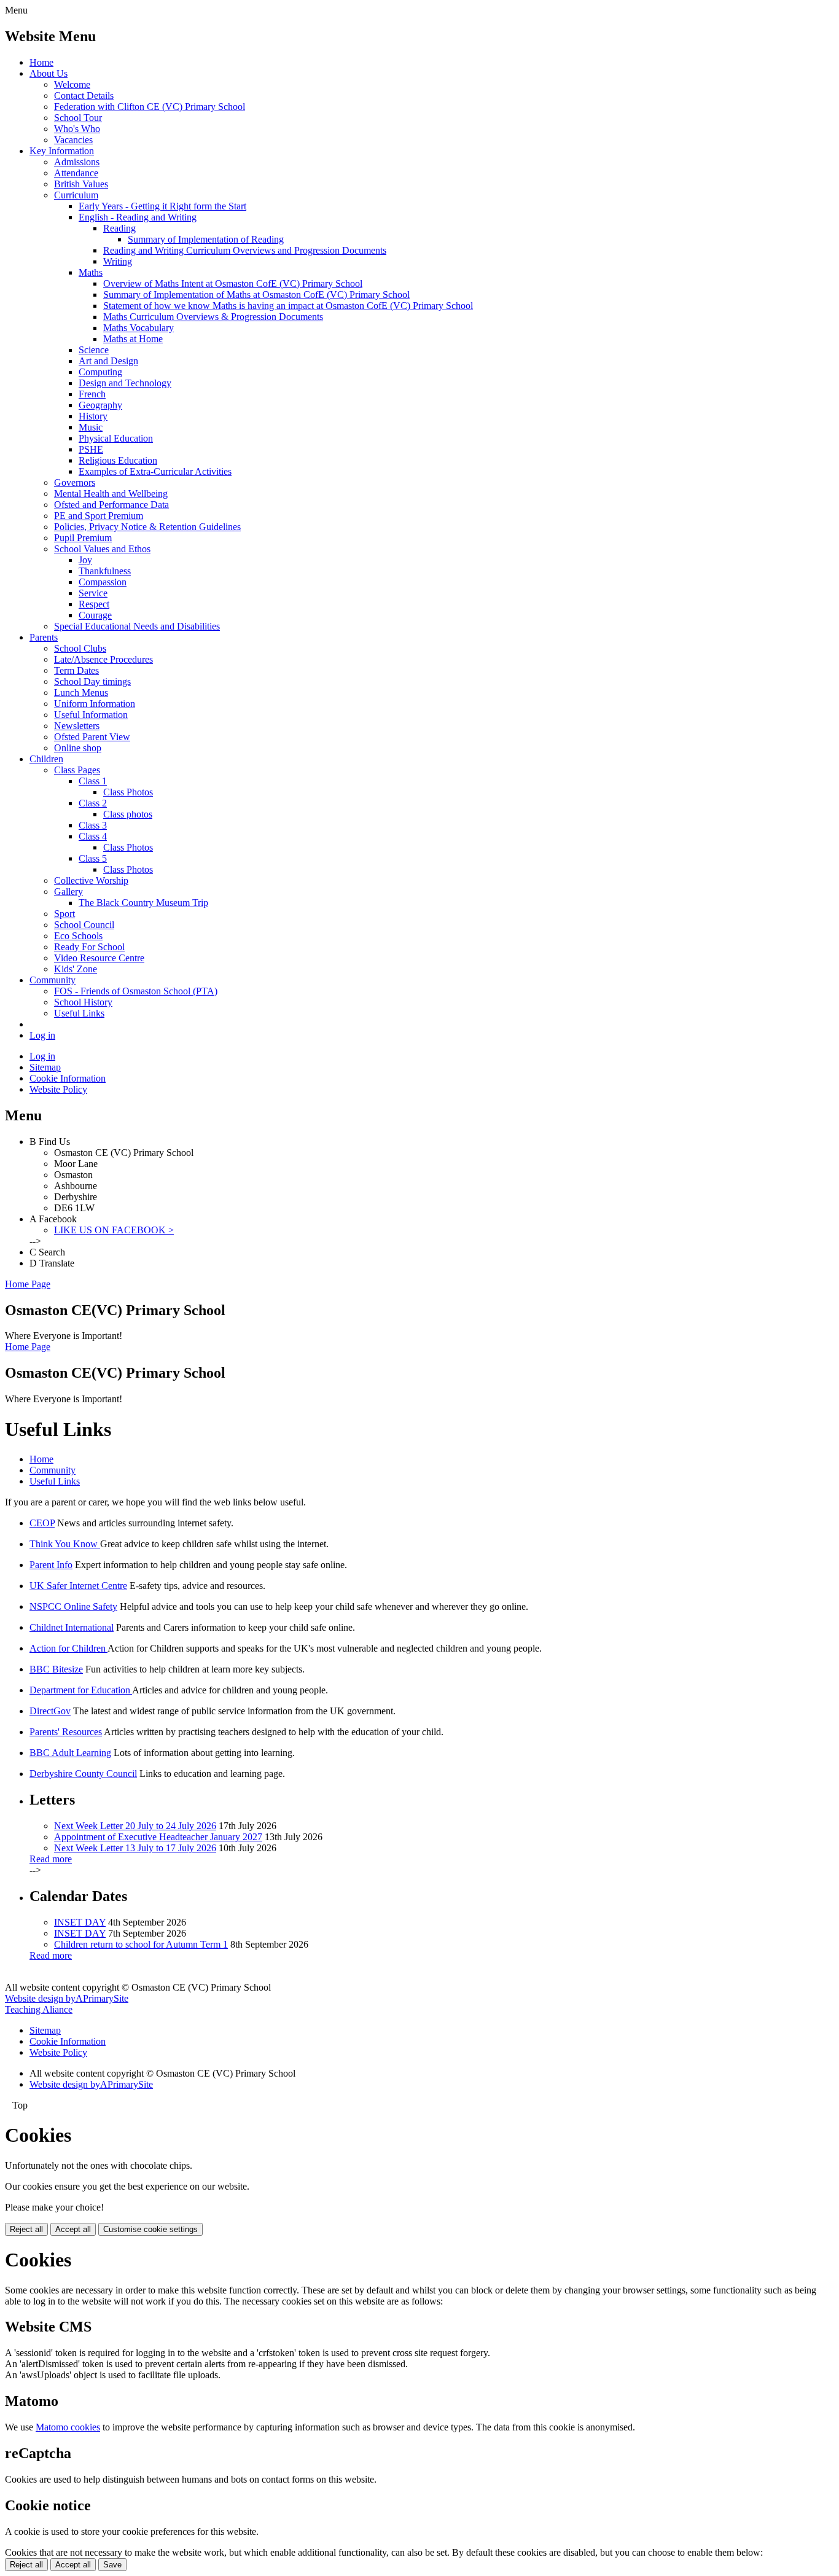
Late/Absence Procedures (103, 659)
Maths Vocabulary (139, 328)
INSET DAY (80, 1922)
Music (91, 427)
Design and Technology (125, 383)
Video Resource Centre (99, 958)
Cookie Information (68, 1078)
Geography (100, 405)
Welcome (72, 84)
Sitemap (45, 1067)
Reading (119, 228)
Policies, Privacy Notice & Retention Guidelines (147, 527)
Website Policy (58, 1089)
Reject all (26, 2229)
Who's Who (77, 129)
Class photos (128, 814)
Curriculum (76, 195)
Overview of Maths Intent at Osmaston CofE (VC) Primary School (233, 283)
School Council (84, 925)
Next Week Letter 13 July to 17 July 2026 (135, 1848)
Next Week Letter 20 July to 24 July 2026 (135, 1826)
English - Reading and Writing (138, 217)
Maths (91, 272)
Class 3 (93, 825)
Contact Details (84, 96)
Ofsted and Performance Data (111, 505)
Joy (85, 560)
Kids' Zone (76, 969)
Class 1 (93, 781)
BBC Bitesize (56, 1669)
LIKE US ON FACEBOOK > (114, 1230)
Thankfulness (105, 571)
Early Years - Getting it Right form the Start (162, 206)
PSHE (91, 449)
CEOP (42, 1523)
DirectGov (50, 1711)
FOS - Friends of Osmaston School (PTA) (136, 991)
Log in (42, 1035)
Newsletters (77, 726)
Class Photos (128, 792)
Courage (95, 615)
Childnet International (72, 1627)
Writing (118, 261)
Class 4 (93, 836)
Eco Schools (78, 936)
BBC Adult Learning (70, 1753)
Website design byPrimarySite (67, 1998)
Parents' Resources (66, 1732)
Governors (75, 482)
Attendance (76, 173)
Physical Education (116, 438)
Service (93, 593)
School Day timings (92, 681)
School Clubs (80, 648)
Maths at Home (133, 339)
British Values (81, 184)
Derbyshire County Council (83, 1774)
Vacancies (73, 140)
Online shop (78, 748)
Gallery (68, 892)
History (93, 416)
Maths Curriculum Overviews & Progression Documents (213, 317)
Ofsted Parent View (92, 737)
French (92, 394)
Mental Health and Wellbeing (111, 494)
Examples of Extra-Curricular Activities (155, 471)
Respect (94, 604)
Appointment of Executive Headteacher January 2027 (158, 1837)
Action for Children (68, 1648)
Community (53, 980)
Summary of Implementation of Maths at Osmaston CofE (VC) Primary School (256, 295)
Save (112, 2565)
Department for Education (81, 1690)
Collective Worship (91, 880)
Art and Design (108, 361)
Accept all (73, 2229)
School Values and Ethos (102, 549)
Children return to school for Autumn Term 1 (141, 1944)
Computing (100, 372)
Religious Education (118, 460)
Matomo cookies (68, 2427)
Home (41, 62)
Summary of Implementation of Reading (206, 239)
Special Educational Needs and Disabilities (137, 626)
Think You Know (65, 1544)
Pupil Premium (83, 538)
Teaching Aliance (39, 2009)
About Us (49, 73)
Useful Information (91, 715)
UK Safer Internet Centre (78, 1586)
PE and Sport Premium (99, 516)
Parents (44, 637)
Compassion (103, 582)
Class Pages (77, 770)
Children (46, 759)
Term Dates (76, 670)
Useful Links (79, 1013)
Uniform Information (95, 704)
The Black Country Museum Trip (143, 903)
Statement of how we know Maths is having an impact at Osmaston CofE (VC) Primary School (288, 306)
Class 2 (93, 803)
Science (94, 350)
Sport (64, 914)
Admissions (77, 162)
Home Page (28, 1284)
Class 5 (93, 858)
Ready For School (89, 947)
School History (83, 1002)
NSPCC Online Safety (73, 1606)
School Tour (78, 118)
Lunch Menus (81, 693)
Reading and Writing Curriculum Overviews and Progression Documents (245, 250)
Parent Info (51, 1565)
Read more (51, 1859)
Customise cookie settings (150, 2229)
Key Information (62, 151)
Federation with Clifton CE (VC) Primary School (150, 107)
